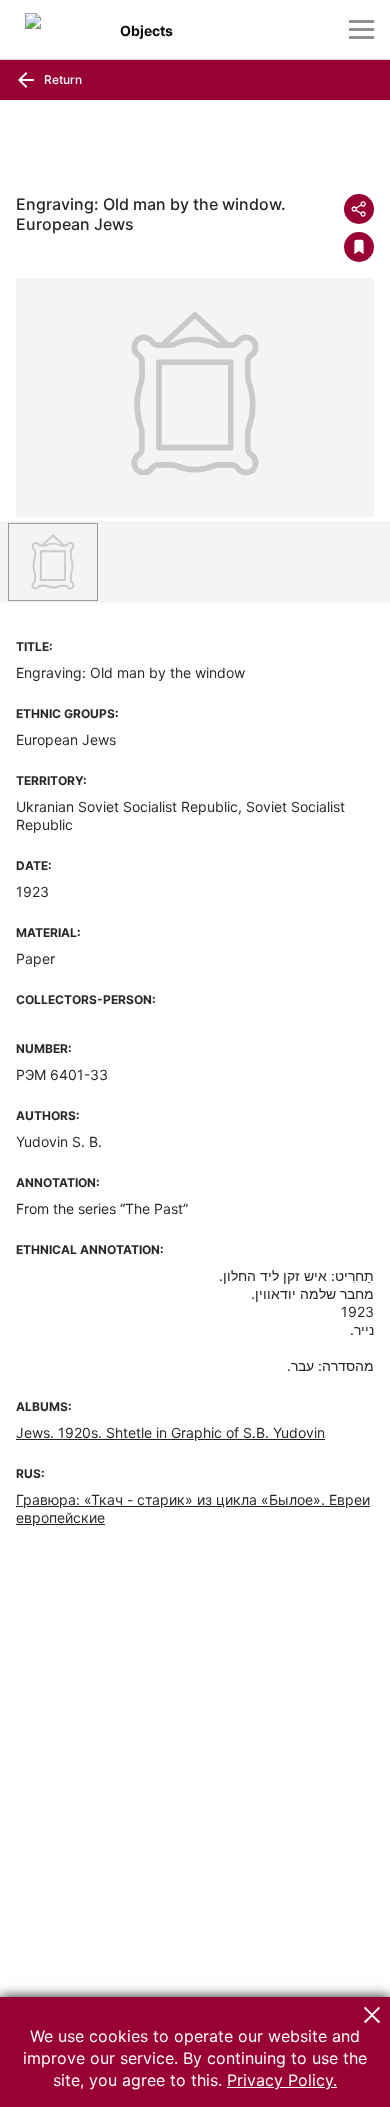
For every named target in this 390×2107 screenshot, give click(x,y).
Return (61, 79)
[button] (372, 2015)
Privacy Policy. (282, 2080)
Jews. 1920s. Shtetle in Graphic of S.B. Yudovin (170, 1432)
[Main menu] (361, 29)
